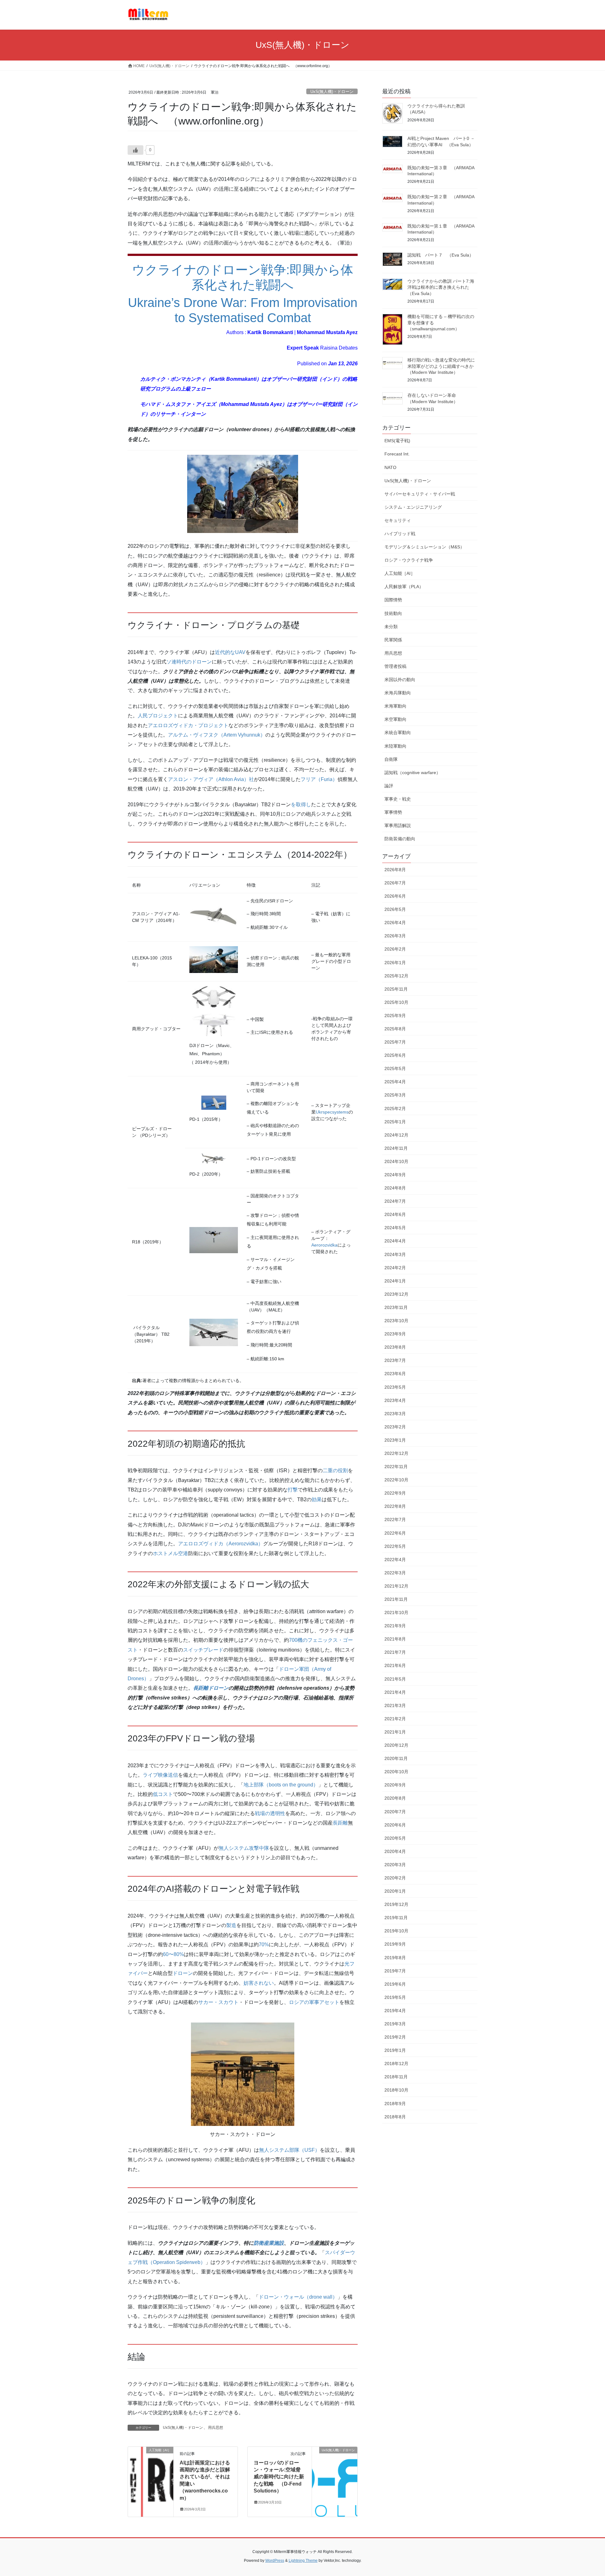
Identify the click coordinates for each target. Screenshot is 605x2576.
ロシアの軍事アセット (314, 2002)
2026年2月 (395, 949)
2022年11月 (396, 1467)
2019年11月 (396, 1918)
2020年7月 (395, 1812)
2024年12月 (396, 1135)
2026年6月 (395, 896)
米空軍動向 (395, 719)
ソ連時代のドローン (189, 662)
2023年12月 (396, 1294)
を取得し (301, 805)
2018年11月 (396, 2077)
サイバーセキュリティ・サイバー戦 (420, 494)
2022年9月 (395, 1493)
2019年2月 (395, 2037)
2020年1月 (395, 1891)
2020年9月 (395, 1785)
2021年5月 (395, 1679)
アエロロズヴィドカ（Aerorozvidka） (221, 1544)
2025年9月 (395, 1016)
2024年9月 (395, 1175)
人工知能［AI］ (400, 573)
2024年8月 (395, 1188)
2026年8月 (395, 870)
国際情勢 (393, 600)
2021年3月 (395, 1705)
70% (264, 1945)
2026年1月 (395, 963)
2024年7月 (395, 1201)
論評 (389, 786)
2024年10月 (396, 1161)
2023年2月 (395, 1427)
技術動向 (393, 613)
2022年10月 (396, 1480)
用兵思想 (216, 2428)
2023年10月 (396, 1321)
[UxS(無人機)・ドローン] (335, 2470)
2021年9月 (395, 1626)
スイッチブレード (203, 1650)
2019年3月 (395, 2024)
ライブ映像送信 (160, 1775)
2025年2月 (395, 1109)
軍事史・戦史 (398, 799)
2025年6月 (395, 1055)
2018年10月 (396, 2090)
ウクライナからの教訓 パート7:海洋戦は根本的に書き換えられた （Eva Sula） (441, 287)
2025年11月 (396, 989)
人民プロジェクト (158, 716)
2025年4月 (395, 1082)
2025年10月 (396, 1002)
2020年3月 (395, 1865)
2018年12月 (396, 2064)
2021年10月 (396, 1612)
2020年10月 (396, 1772)
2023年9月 (395, 1334)
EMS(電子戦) (397, 441)
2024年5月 (395, 1228)
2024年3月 (395, 1254)
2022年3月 (395, 1573)
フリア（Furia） (319, 779)
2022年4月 (395, 1560)
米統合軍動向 (398, 732)
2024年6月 (395, 1214)
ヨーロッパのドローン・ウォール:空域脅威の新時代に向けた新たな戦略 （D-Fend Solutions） (279, 2477)
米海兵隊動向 (398, 693)
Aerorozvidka (324, 1245)
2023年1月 (395, 1440)
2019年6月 (395, 1984)
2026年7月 (395, 883)
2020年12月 (396, 1745)
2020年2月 (395, 1878)
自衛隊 (391, 759)
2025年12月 (396, 976)
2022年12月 (396, 1453)
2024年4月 (395, 1241)
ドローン (183, 1973)
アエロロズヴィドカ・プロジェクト (188, 725)
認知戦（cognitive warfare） (412, 773)
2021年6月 (395, 1665)
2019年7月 (395, 1971)
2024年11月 (396, 1148)
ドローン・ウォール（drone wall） (298, 2297)
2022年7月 (395, 1520)
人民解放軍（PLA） (404, 587)
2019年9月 (395, 1944)
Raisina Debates (339, 348)
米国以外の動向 (400, 680)
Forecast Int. (397, 454)
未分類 (391, 627)
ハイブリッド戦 (400, 534)
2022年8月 (395, 1506)
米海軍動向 (395, 706)
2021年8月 (395, 1639)
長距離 (340, 1823)
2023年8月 (395, 1347)
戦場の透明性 (270, 1813)
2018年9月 (395, 2104)
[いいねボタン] (135, 150)
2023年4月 (395, 1400)
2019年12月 (396, 1904)
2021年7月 (395, 1652)
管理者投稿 (395, 666)
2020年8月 (395, 1798)
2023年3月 (395, 1414)
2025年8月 (395, 1029)
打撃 (293, 1490)
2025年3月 (395, 1095)
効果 (317, 1499)
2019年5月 (395, 1997)
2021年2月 (395, 1719)
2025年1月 (395, 1122)
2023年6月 (395, 1374)
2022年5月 (395, 1546)
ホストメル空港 (170, 1553)
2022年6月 (395, 1533)
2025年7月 (395, 1042)
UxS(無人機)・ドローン (332, 92)
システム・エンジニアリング (413, 507)
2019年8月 (395, 1958)
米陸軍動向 (395, 746)
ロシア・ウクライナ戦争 (409, 560)
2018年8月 (395, 2117)
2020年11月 (396, 1758)
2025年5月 (395, 1068)
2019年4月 (395, 2011)
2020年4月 (395, 1851)
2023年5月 (395, 1387)
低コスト (163, 1794)
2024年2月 (395, 1268)
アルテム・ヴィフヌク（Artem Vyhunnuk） (217, 735)
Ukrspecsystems (332, 1112)
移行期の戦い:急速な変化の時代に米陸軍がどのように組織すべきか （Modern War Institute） (443, 366)
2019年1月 (395, 2050)
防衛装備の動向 (400, 839)
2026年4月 (395, 923)
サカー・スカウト (218, 2002)
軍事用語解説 (398, 825)
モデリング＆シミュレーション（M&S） (424, 547)
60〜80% (173, 1954)
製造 (231, 1925)
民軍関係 (393, 640)
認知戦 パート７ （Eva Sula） (441, 255)
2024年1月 (395, 1281)
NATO (390, 467)
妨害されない (259, 1983)
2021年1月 (395, 1732)
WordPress (275, 2561)
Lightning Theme (303, 2561)
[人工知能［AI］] (151, 2470)
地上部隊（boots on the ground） (281, 1785)
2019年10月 (396, 1931)
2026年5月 (395, 909)
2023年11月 (396, 1307)
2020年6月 (395, 1825)
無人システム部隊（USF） (289, 2150)
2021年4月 (395, 1692)
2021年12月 (396, 1586)
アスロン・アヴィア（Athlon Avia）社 (211, 779)
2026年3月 (395, 936)
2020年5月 (395, 1838)
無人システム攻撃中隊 (244, 1848)
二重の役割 (335, 1470)
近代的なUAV (230, 652)
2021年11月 (396, 1599)
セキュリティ (398, 520)
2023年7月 (395, 1360)
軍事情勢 (393, 812)
